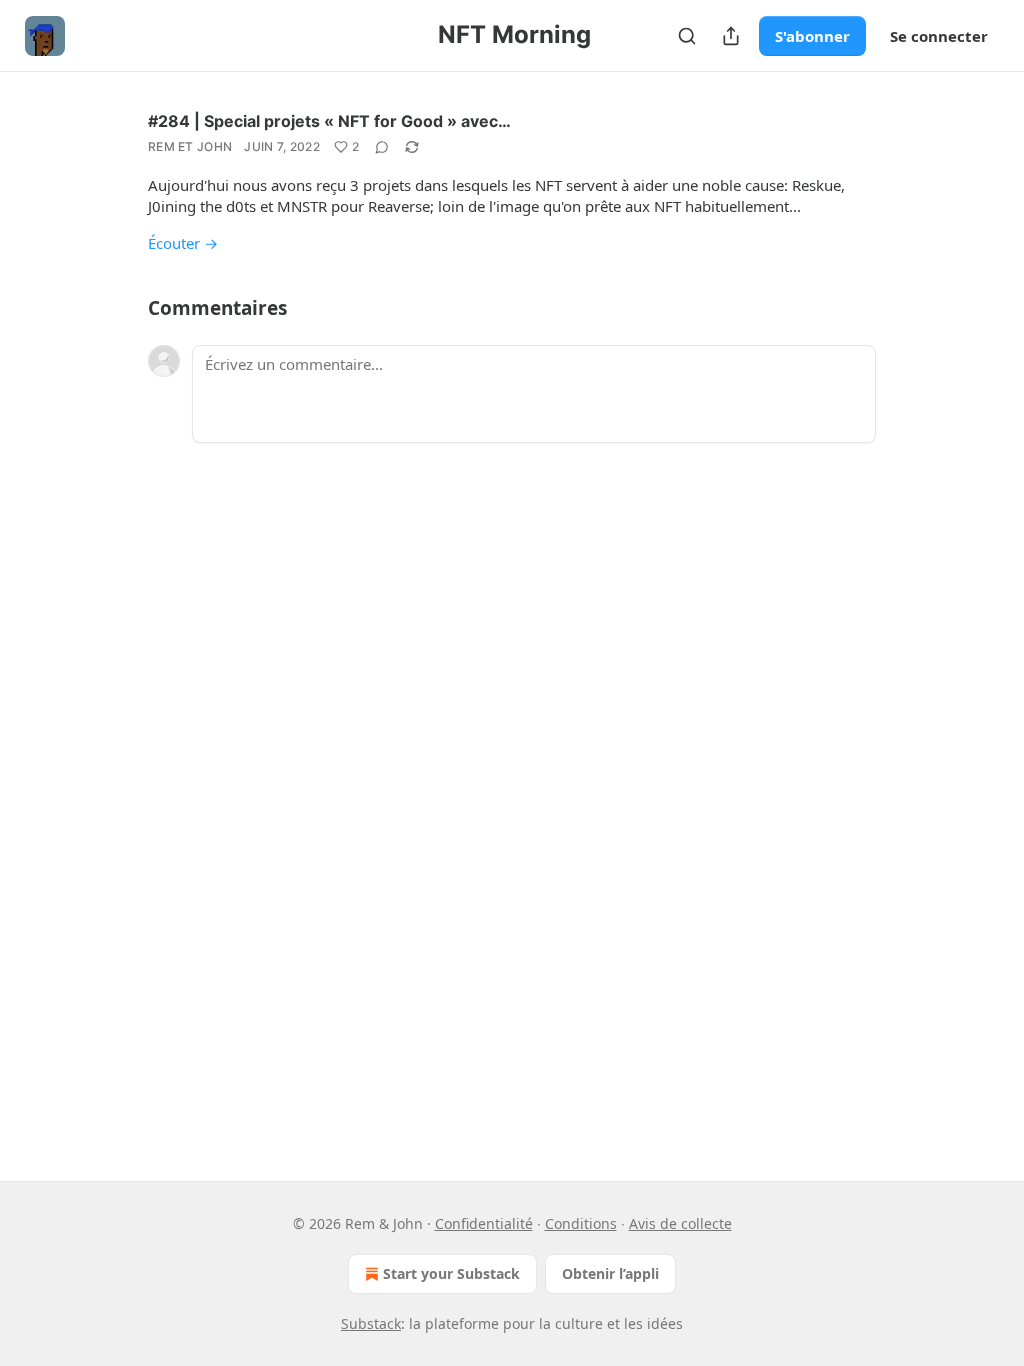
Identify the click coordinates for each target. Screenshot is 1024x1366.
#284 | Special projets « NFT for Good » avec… (329, 121)
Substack (371, 1323)
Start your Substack (451, 1273)
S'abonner (812, 36)
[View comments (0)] (382, 147)
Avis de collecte (680, 1223)
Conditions (581, 1223)
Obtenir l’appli (610, 1273)
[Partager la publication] (731, 36)
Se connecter (939, 36)
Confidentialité (484, 1223)
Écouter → (183, 243)
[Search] (687, 36)
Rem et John (190, 146)
